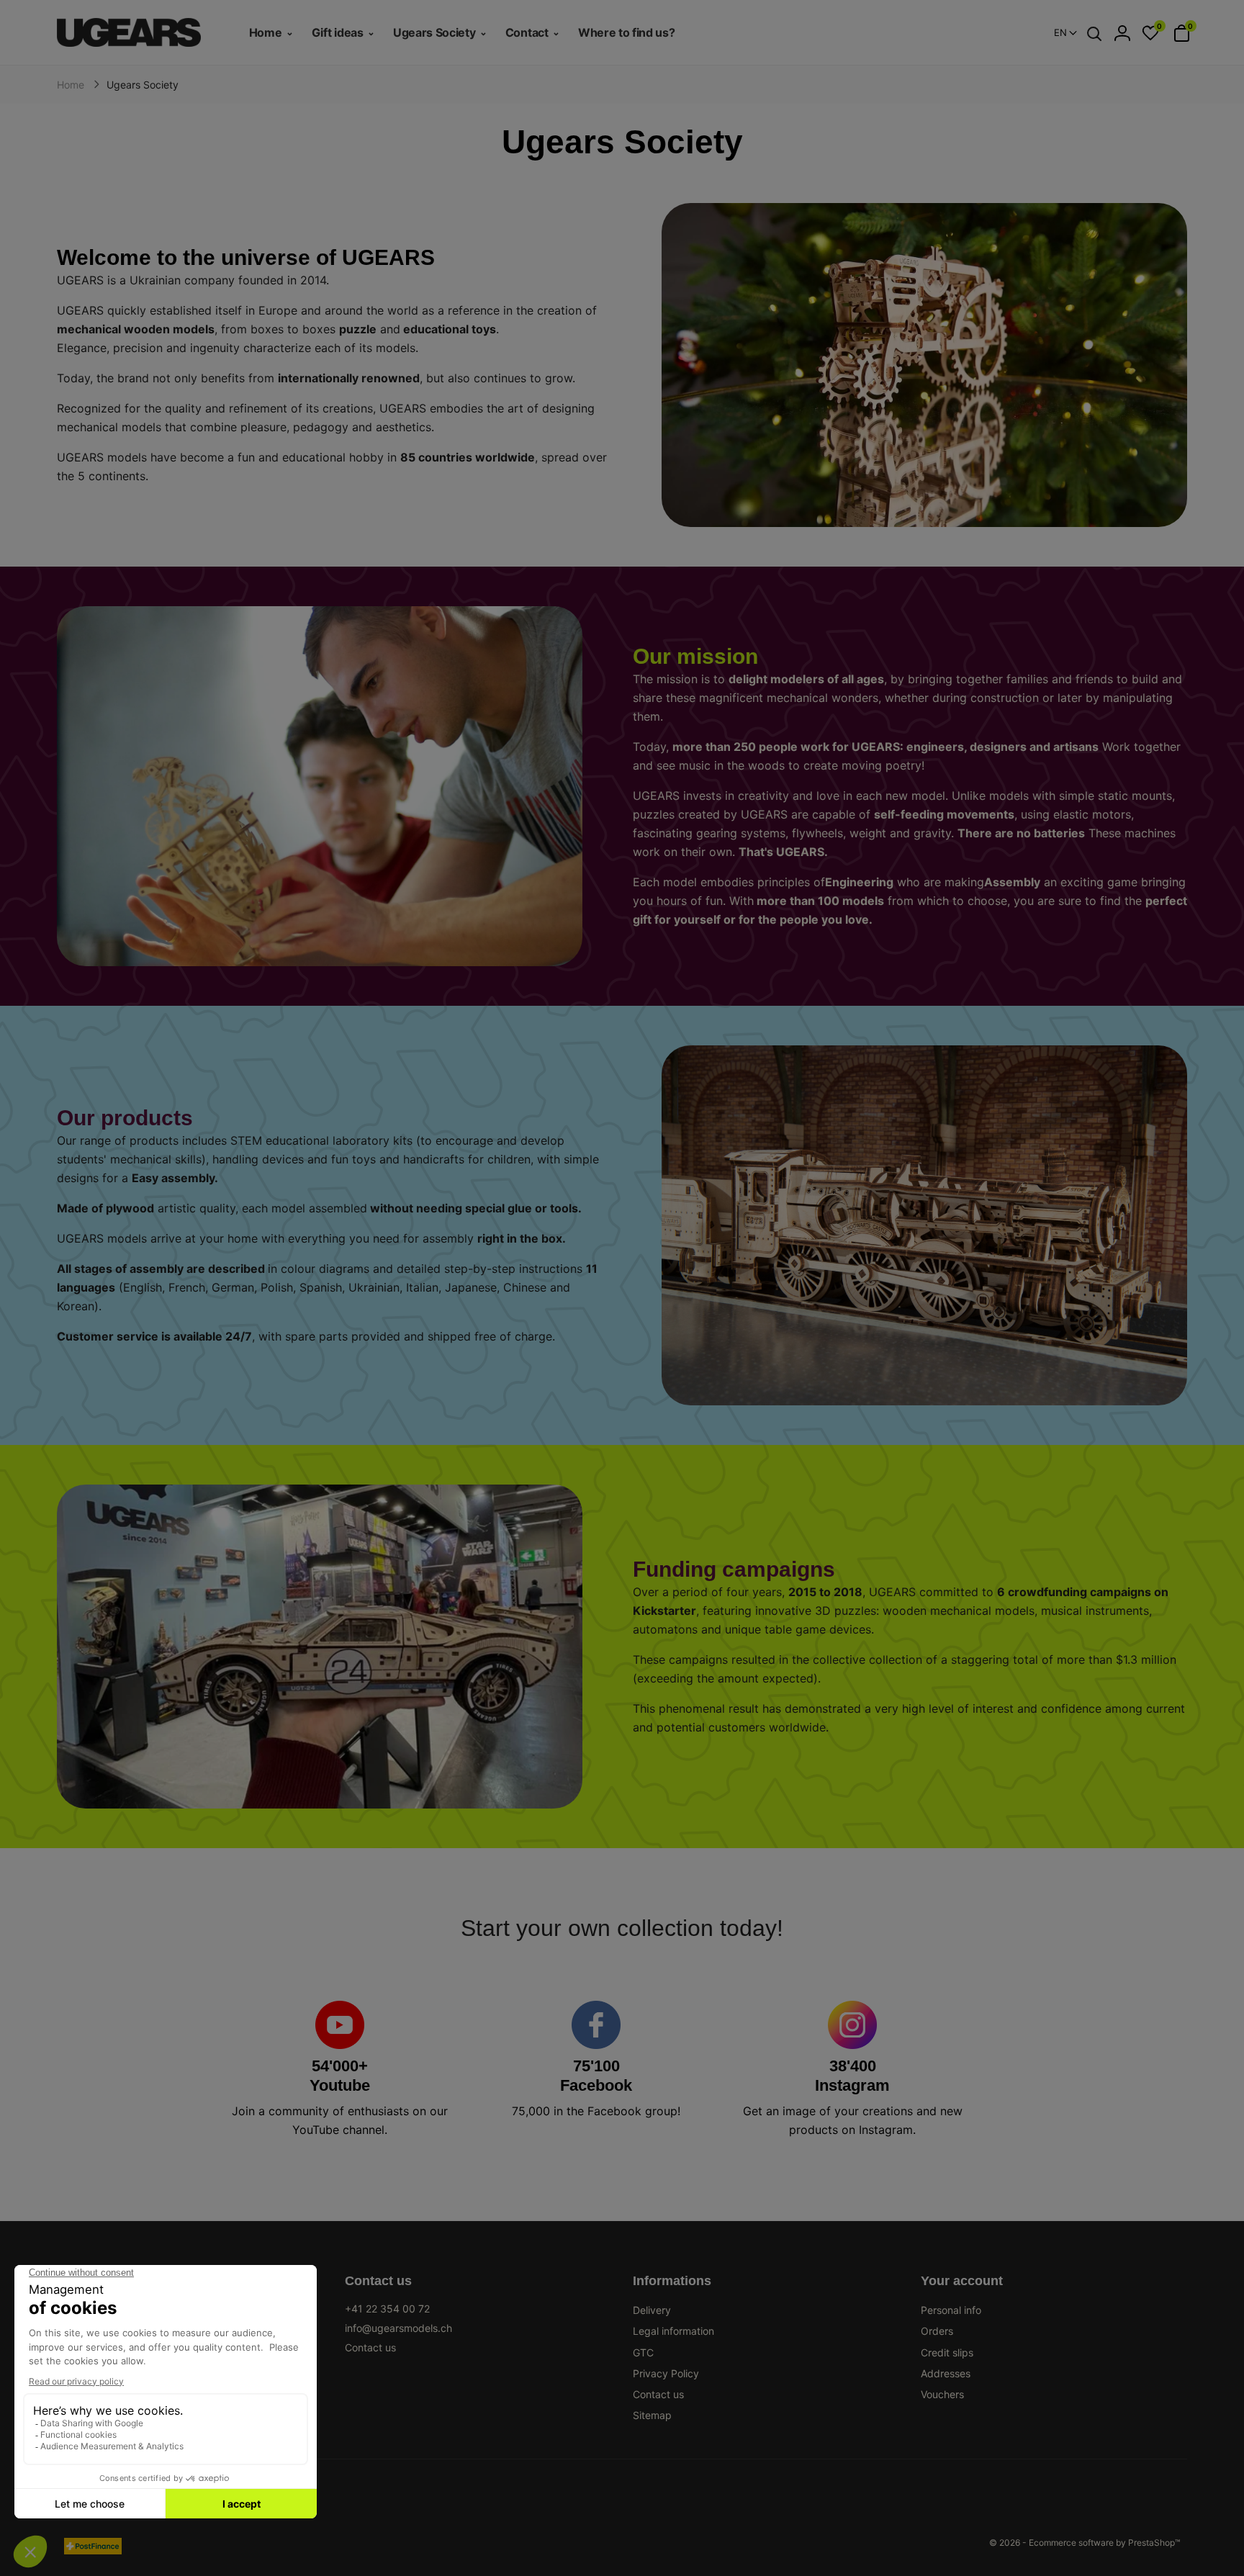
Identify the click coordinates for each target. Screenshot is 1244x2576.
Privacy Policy (666, 2373)
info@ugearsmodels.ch (398, 2328)
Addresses (946, 2373)
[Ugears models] (142, 32)
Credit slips (947, 2352)
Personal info (951, 2310)
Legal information (673, 2331)
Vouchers (942, 2394)
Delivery (652, 2310)
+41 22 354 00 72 (387, 2309)
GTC (643, 2352)
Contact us (370, 2347)
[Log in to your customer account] (1122, 33)
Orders (937, 2331)
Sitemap (652, 2415)
